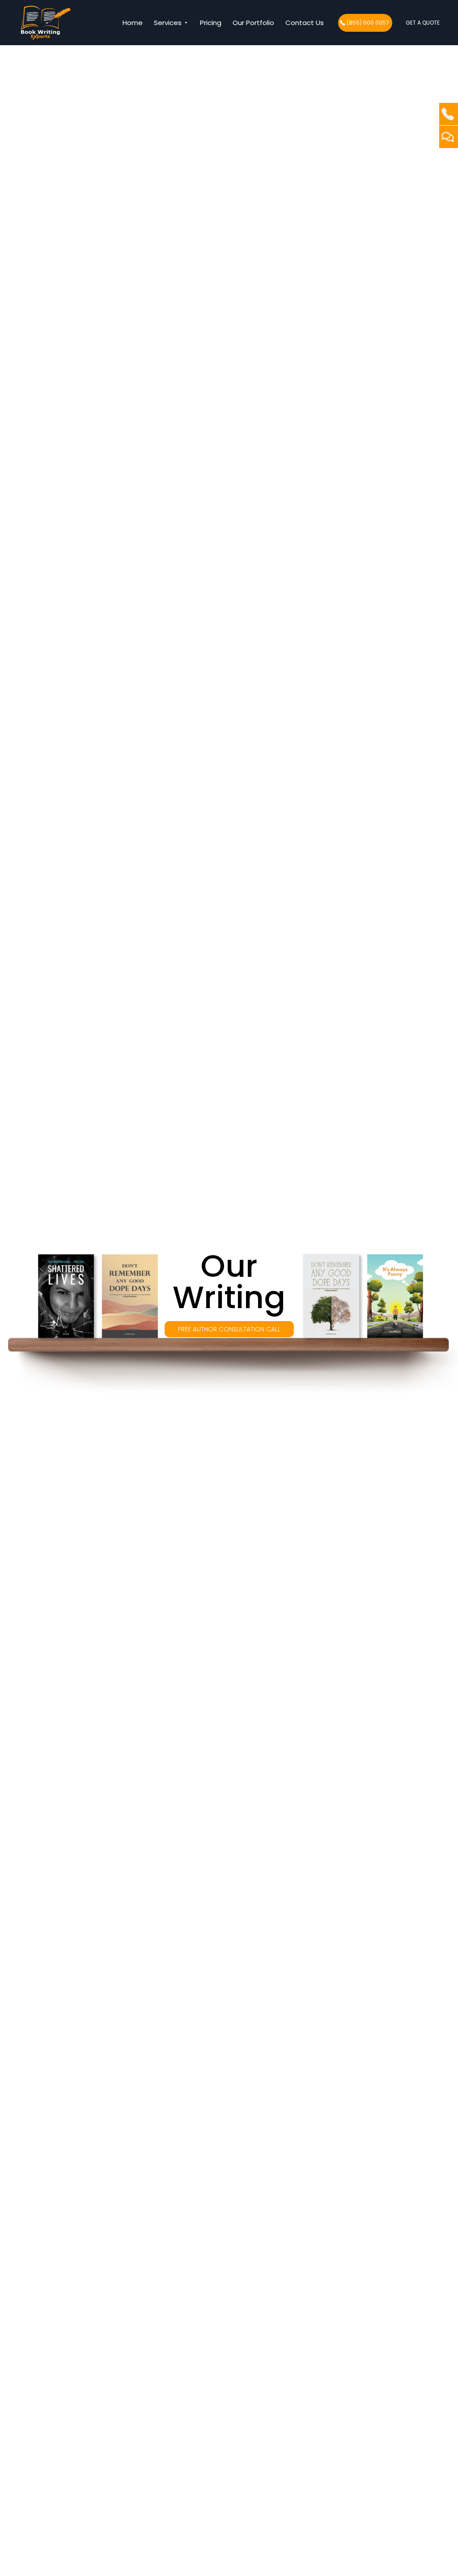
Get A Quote (423, 23)
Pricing (211, 23)
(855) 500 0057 (368, 23)
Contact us (305, 23)
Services (169, 23)
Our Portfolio (253, 23)
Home (133, 23)
